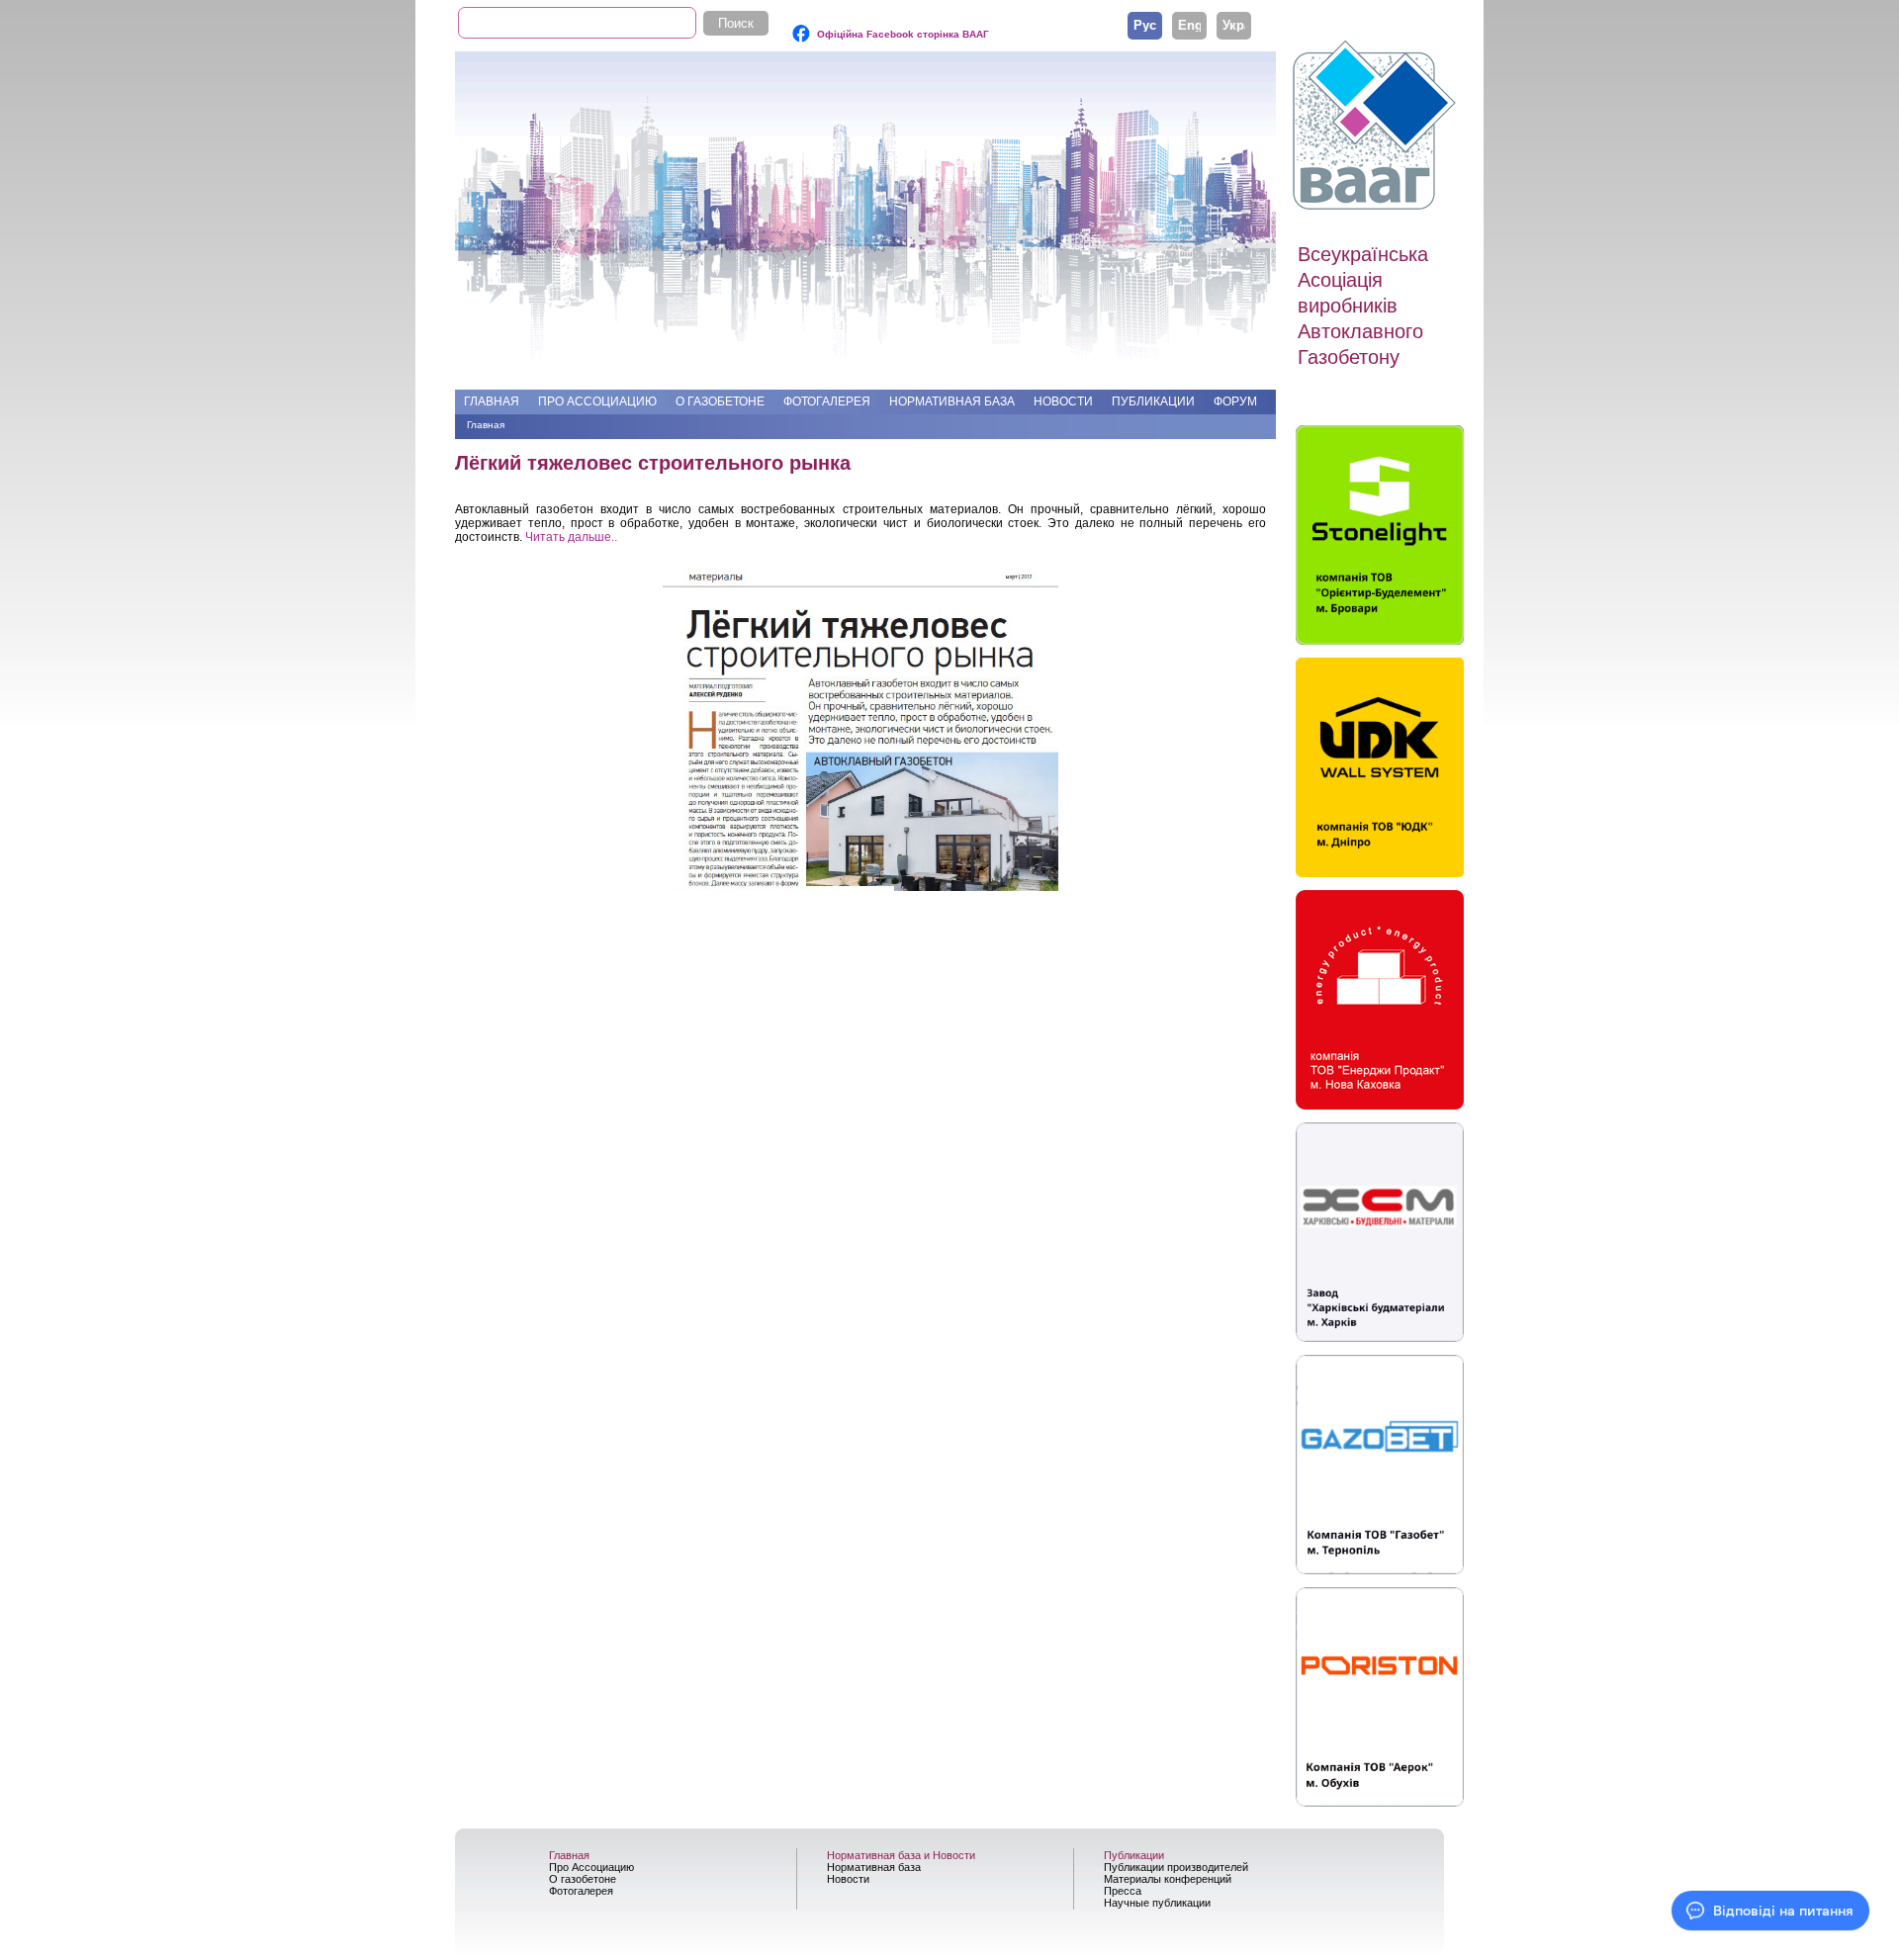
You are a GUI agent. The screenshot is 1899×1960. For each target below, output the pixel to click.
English (1189, 25)
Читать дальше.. (571, 537)
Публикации (1153, 401)
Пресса (1123, 1891)
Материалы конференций (1168, 1879)
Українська (1234, 25)
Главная (492, 401)
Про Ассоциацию (597, 401)
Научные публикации (1157, 1903)
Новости (1063, 401)
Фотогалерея (827, 401)
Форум (1235, 401)
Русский (1145, 25)
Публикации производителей (1176, 1867)
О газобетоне (720, 401)
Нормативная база (952, 401)
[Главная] (1377, 126)
